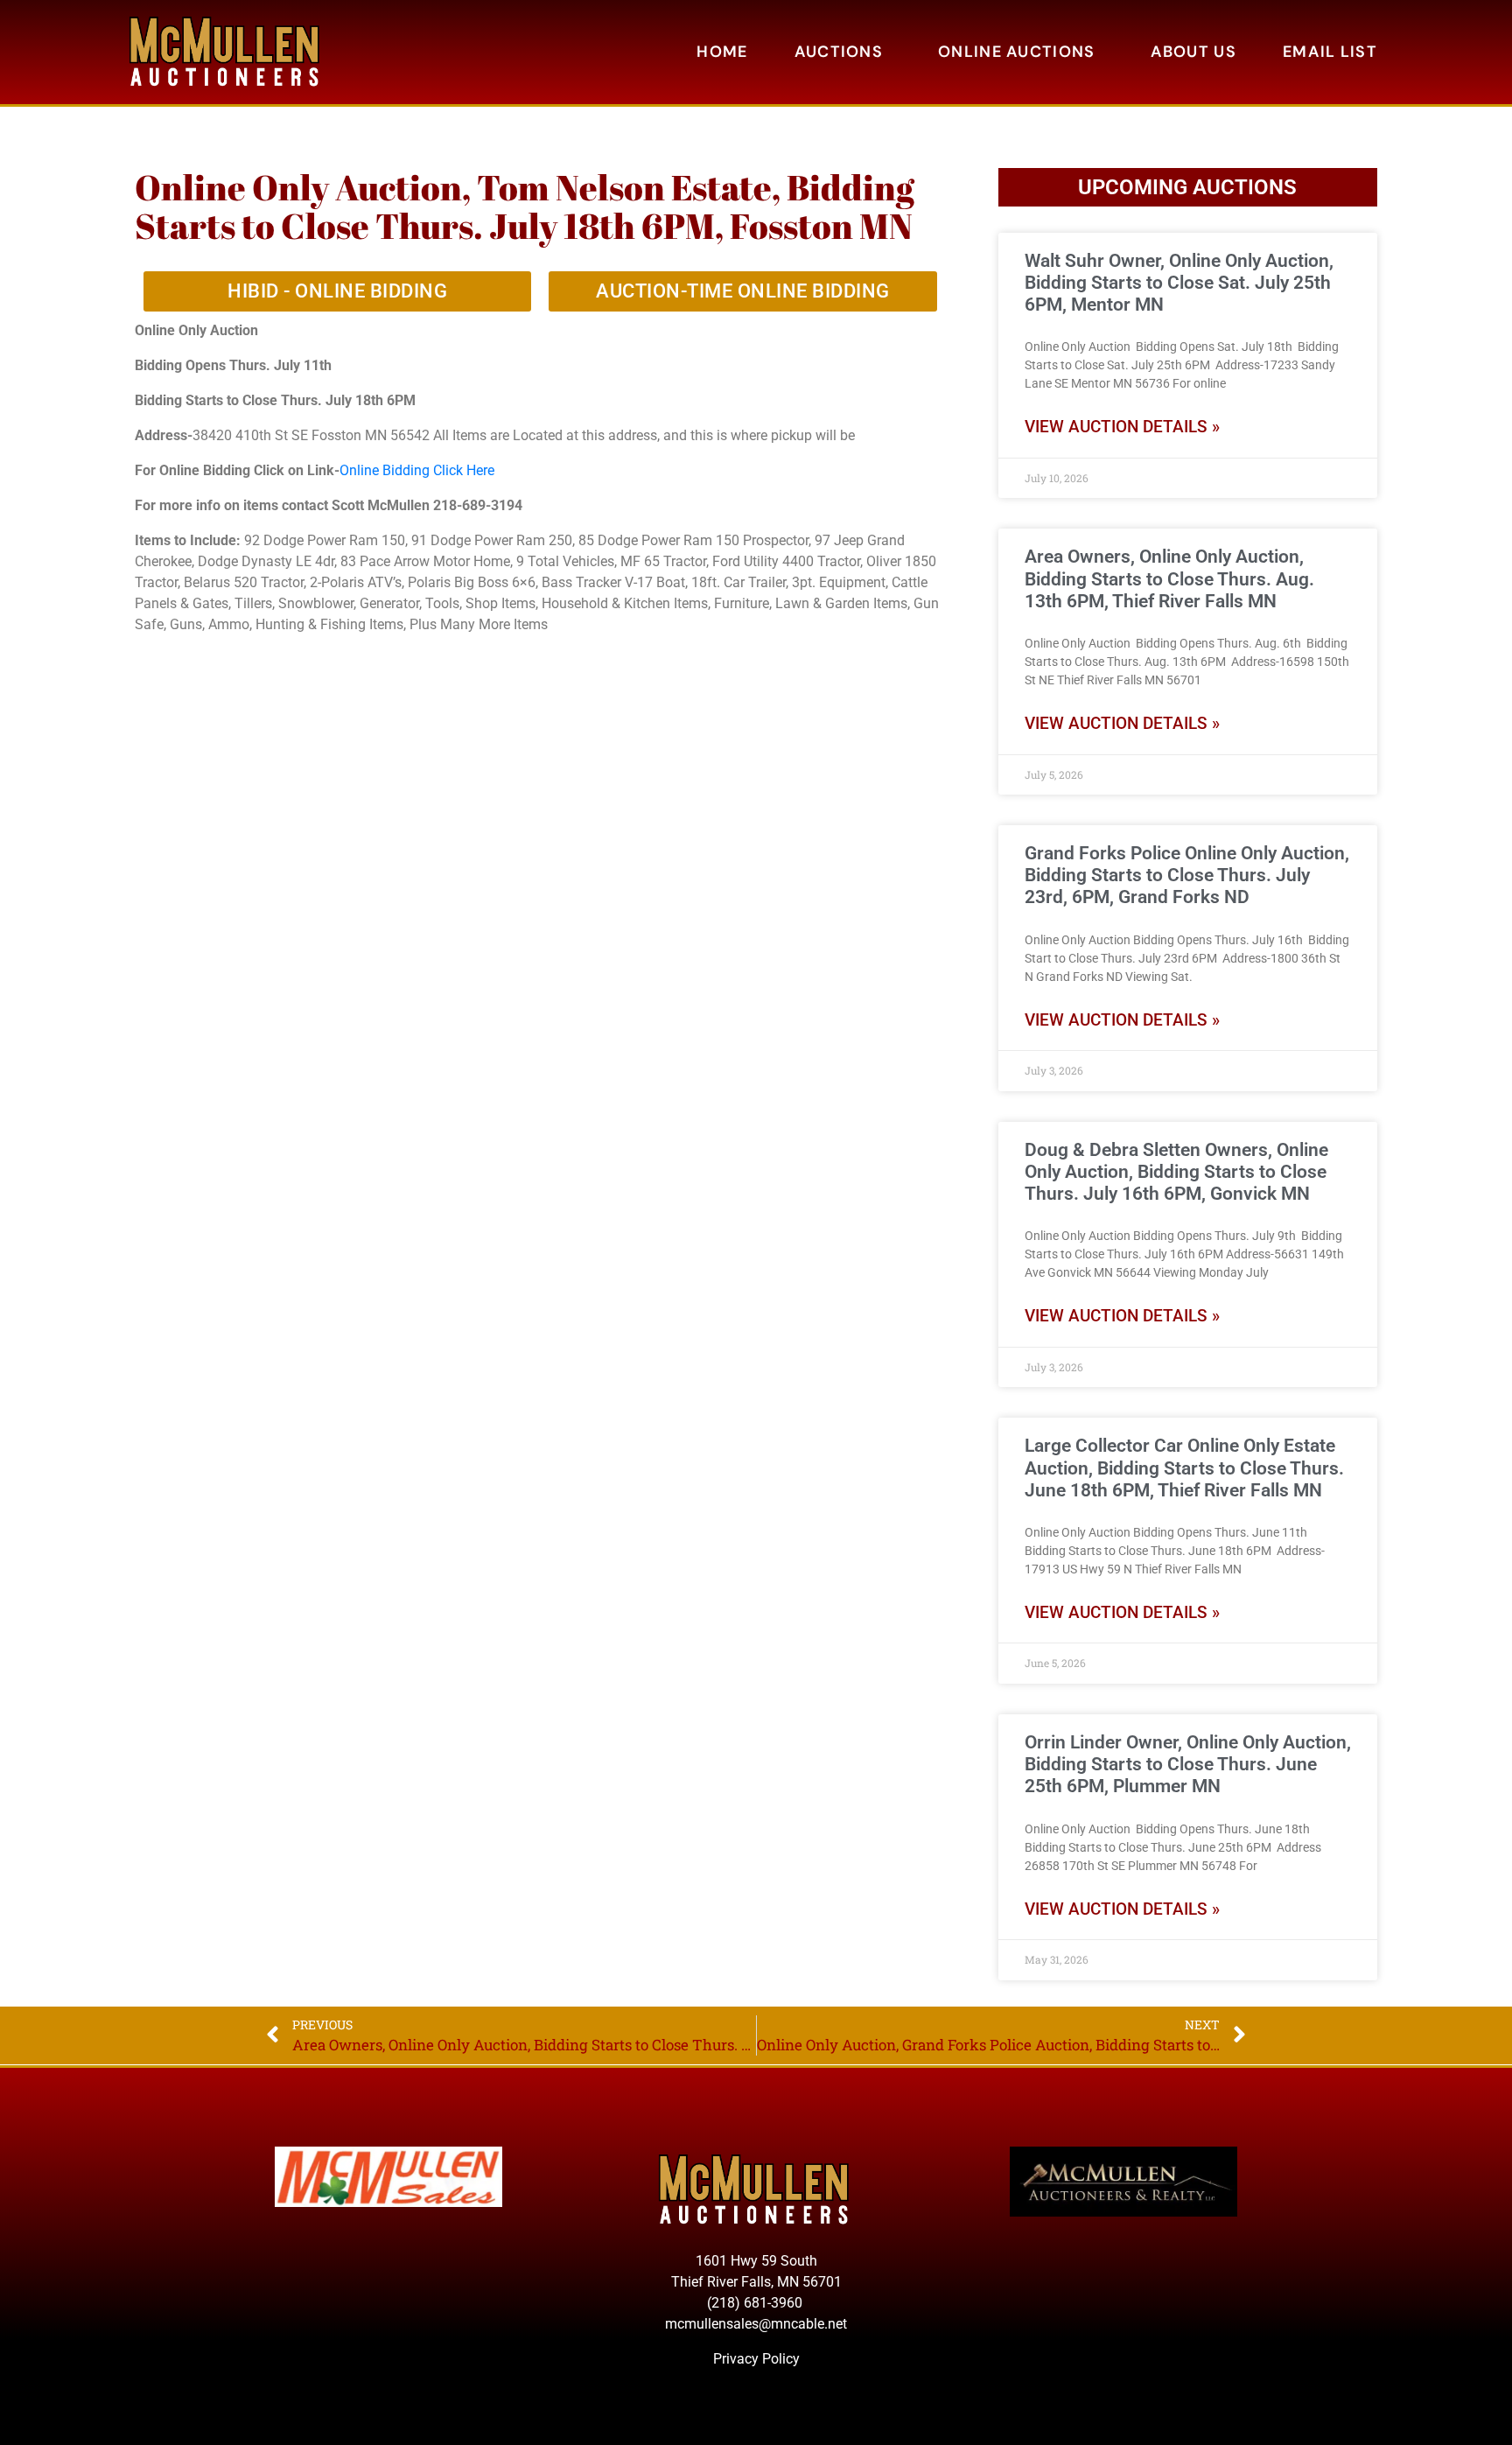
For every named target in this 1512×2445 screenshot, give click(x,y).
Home (722, 52)
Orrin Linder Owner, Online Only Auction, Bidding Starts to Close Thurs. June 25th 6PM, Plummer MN (1188, 1764)
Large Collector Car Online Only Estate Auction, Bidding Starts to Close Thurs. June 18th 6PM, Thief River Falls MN (1184, 1468)
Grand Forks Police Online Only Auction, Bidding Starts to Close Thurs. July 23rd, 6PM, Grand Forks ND (1187, 875)
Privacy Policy (756, 2359)
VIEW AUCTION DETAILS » (1122, 427)
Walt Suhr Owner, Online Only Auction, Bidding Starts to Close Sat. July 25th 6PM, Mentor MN (1179, 283)
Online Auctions (1017, 52)
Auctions (839, 52)
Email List (1330, 52)
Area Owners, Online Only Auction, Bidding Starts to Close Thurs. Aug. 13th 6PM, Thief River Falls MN (1169, 578)
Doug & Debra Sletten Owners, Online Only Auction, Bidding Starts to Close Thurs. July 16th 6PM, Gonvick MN (1176, 1172)
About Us (1193, 52)
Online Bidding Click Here (417, 470)
